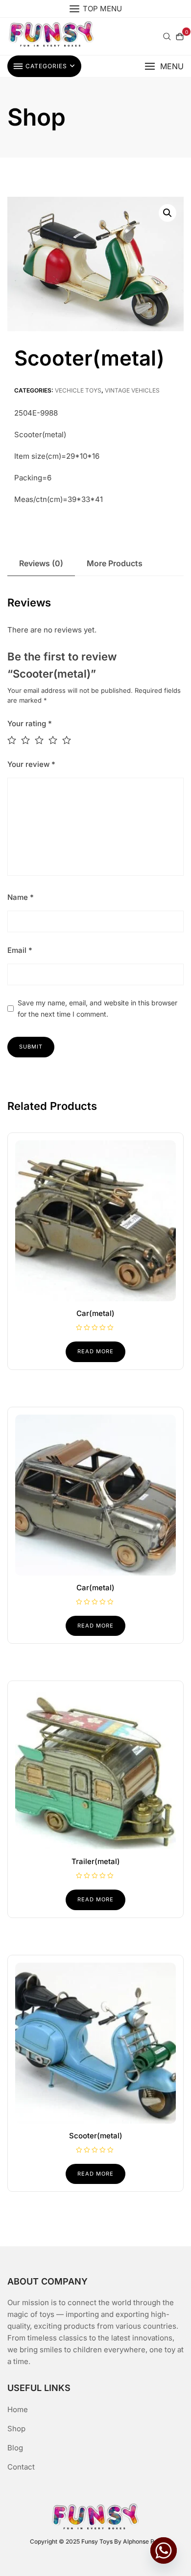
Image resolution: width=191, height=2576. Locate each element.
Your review (31, 764)
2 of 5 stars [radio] (28, 740)
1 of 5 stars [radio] (14, 740)
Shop (16, 2429)
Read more (95, 1351)
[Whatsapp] (164, 2550)
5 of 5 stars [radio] (69, 740)
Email (20, 950)
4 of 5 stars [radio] (55, 740)
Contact (21, 2467)
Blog (15, 2448)
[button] (164, 66)
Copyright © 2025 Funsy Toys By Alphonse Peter (98, 2541)
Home (18, 2409)
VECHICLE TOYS (78, 390)
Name (21, 897)
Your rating (30, 723)
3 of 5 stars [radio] (42, 740)
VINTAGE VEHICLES (132, 390)
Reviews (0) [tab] (41, 563)
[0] (180, 36)
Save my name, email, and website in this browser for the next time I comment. (97, 1008)
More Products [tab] (115, 563)
